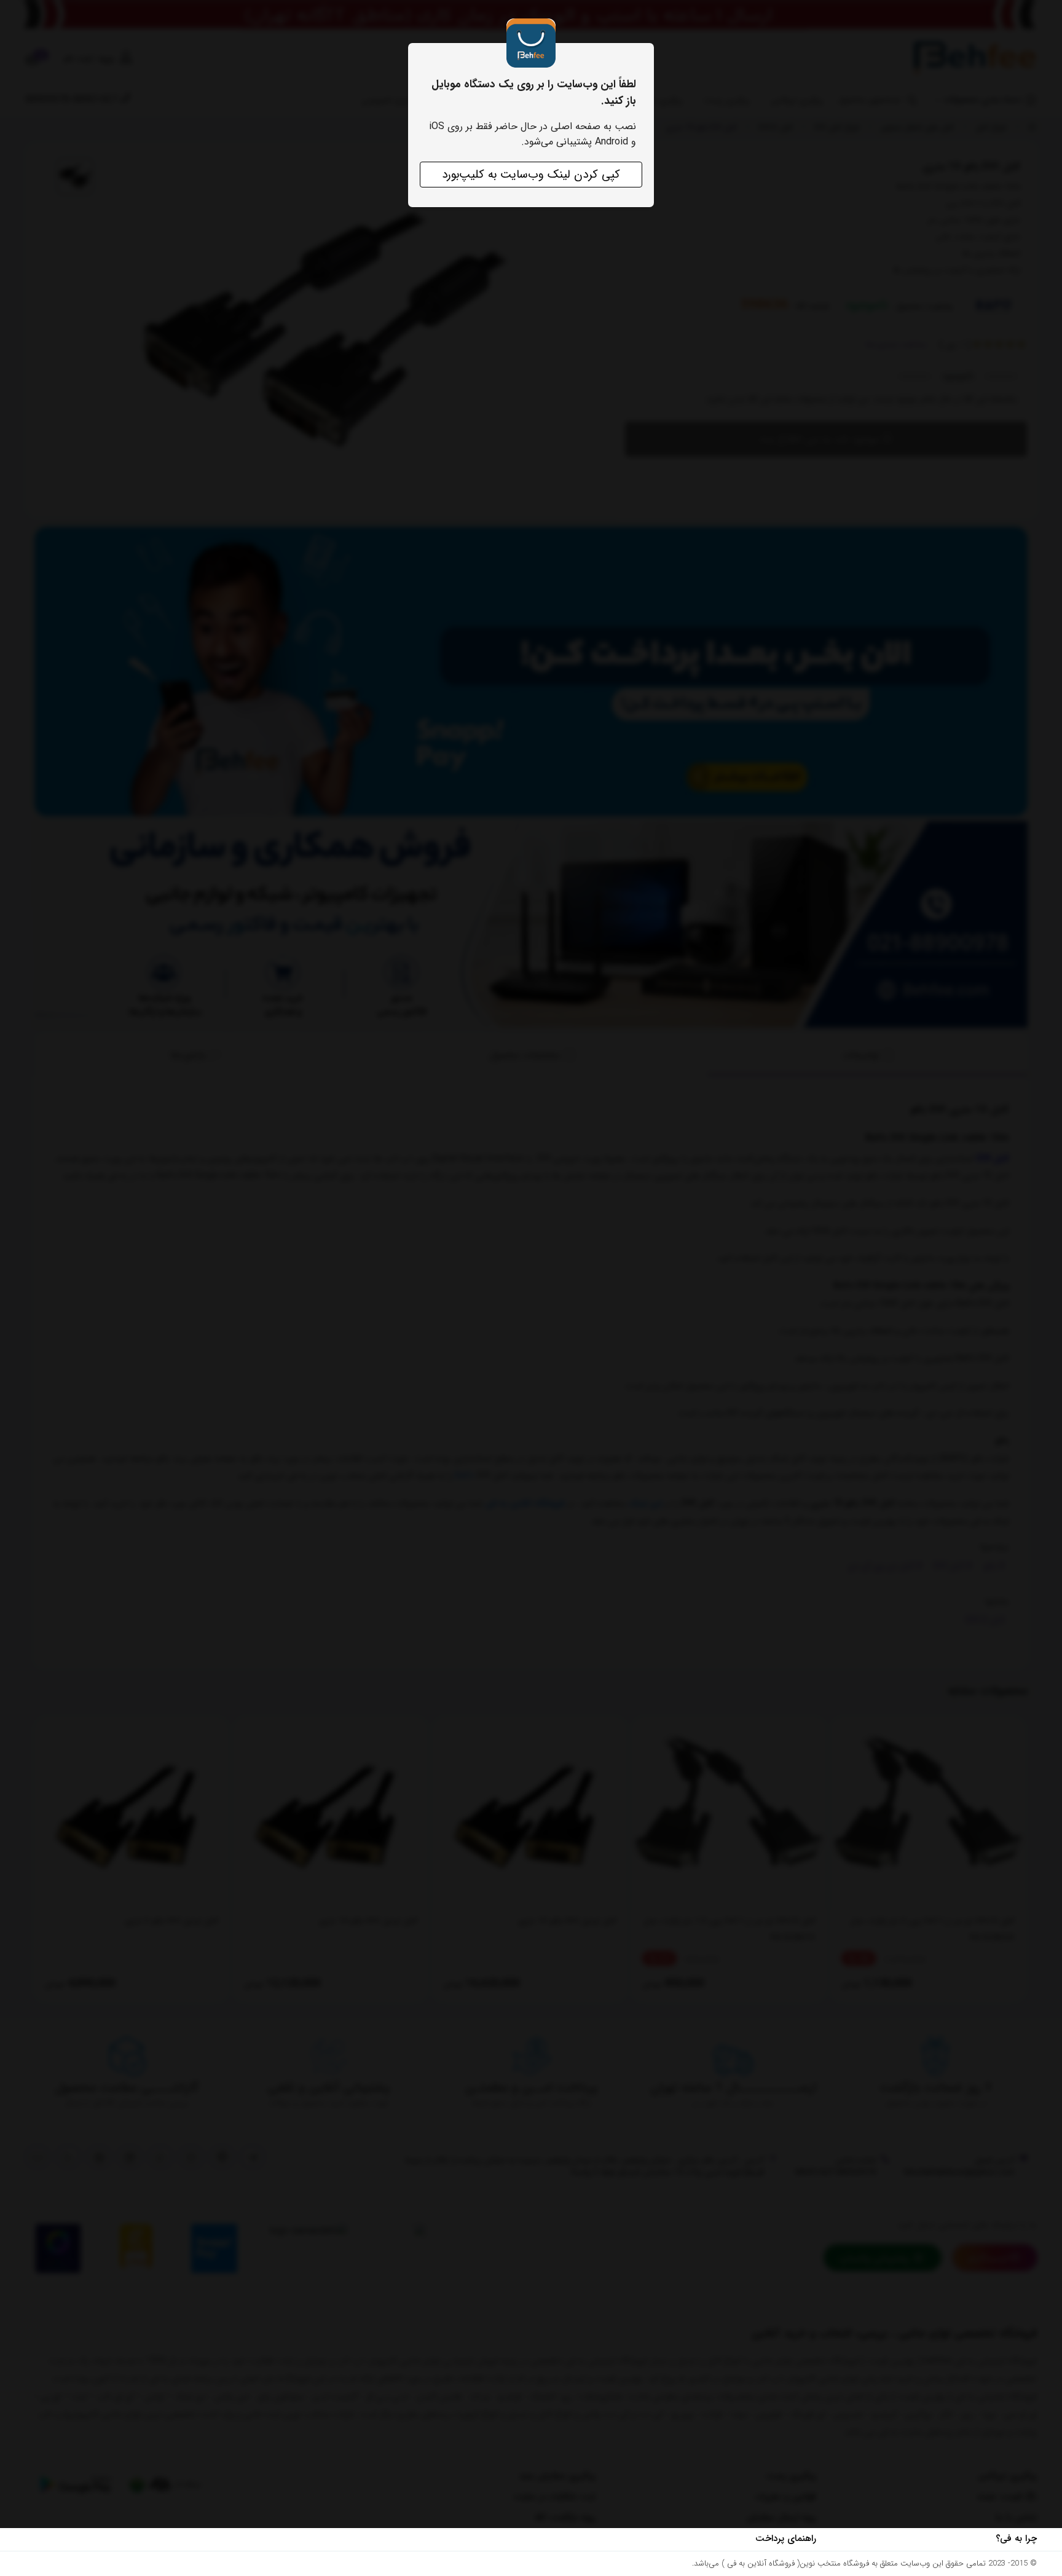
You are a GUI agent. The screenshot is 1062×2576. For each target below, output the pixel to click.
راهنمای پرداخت (786, 2539)
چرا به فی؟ (1016, 2539)
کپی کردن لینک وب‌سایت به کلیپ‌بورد (531, 175)
